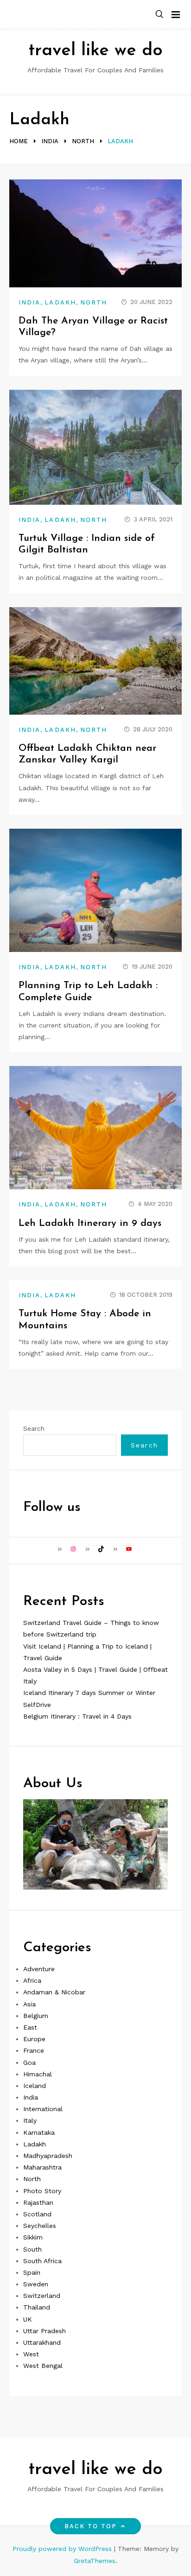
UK (28, 2319)
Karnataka (39, 2132)
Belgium (36, 2016)
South (32, 2249)
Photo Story (42, 2191)
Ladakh (60, 302)
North (94, 302)
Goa (29, 2062)
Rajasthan (38, 2202)
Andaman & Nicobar (54, 1992)
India (29, 302)
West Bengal (43, 2366)
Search (34, 1428)
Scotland (37, 2214)
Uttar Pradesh (45, 2331)
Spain (32, 2272)
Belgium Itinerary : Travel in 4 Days (77, 1716)
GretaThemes (95, 2561)
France (34, 2050)
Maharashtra (42, 2167)
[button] (159, 15)
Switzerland (42, 2296)
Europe (34, 2039)
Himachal (38, 2074)
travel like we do (95, 51)
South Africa (42, 2261)
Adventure (39, 1969)
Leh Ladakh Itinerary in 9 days (90, 1223)
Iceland (35, 2086)
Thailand (37, 2307)
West (31, 2354)
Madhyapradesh (48, 2156)
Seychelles (40, 2226)
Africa (32, 1980)
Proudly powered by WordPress (63, 2549)
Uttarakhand (42, 2342)
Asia (29, 2004)
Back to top (91, 2526)
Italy (30, 2120)
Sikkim (33, 2237)
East (30, 2027)
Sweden (36, 2284)
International (43, 2109)
